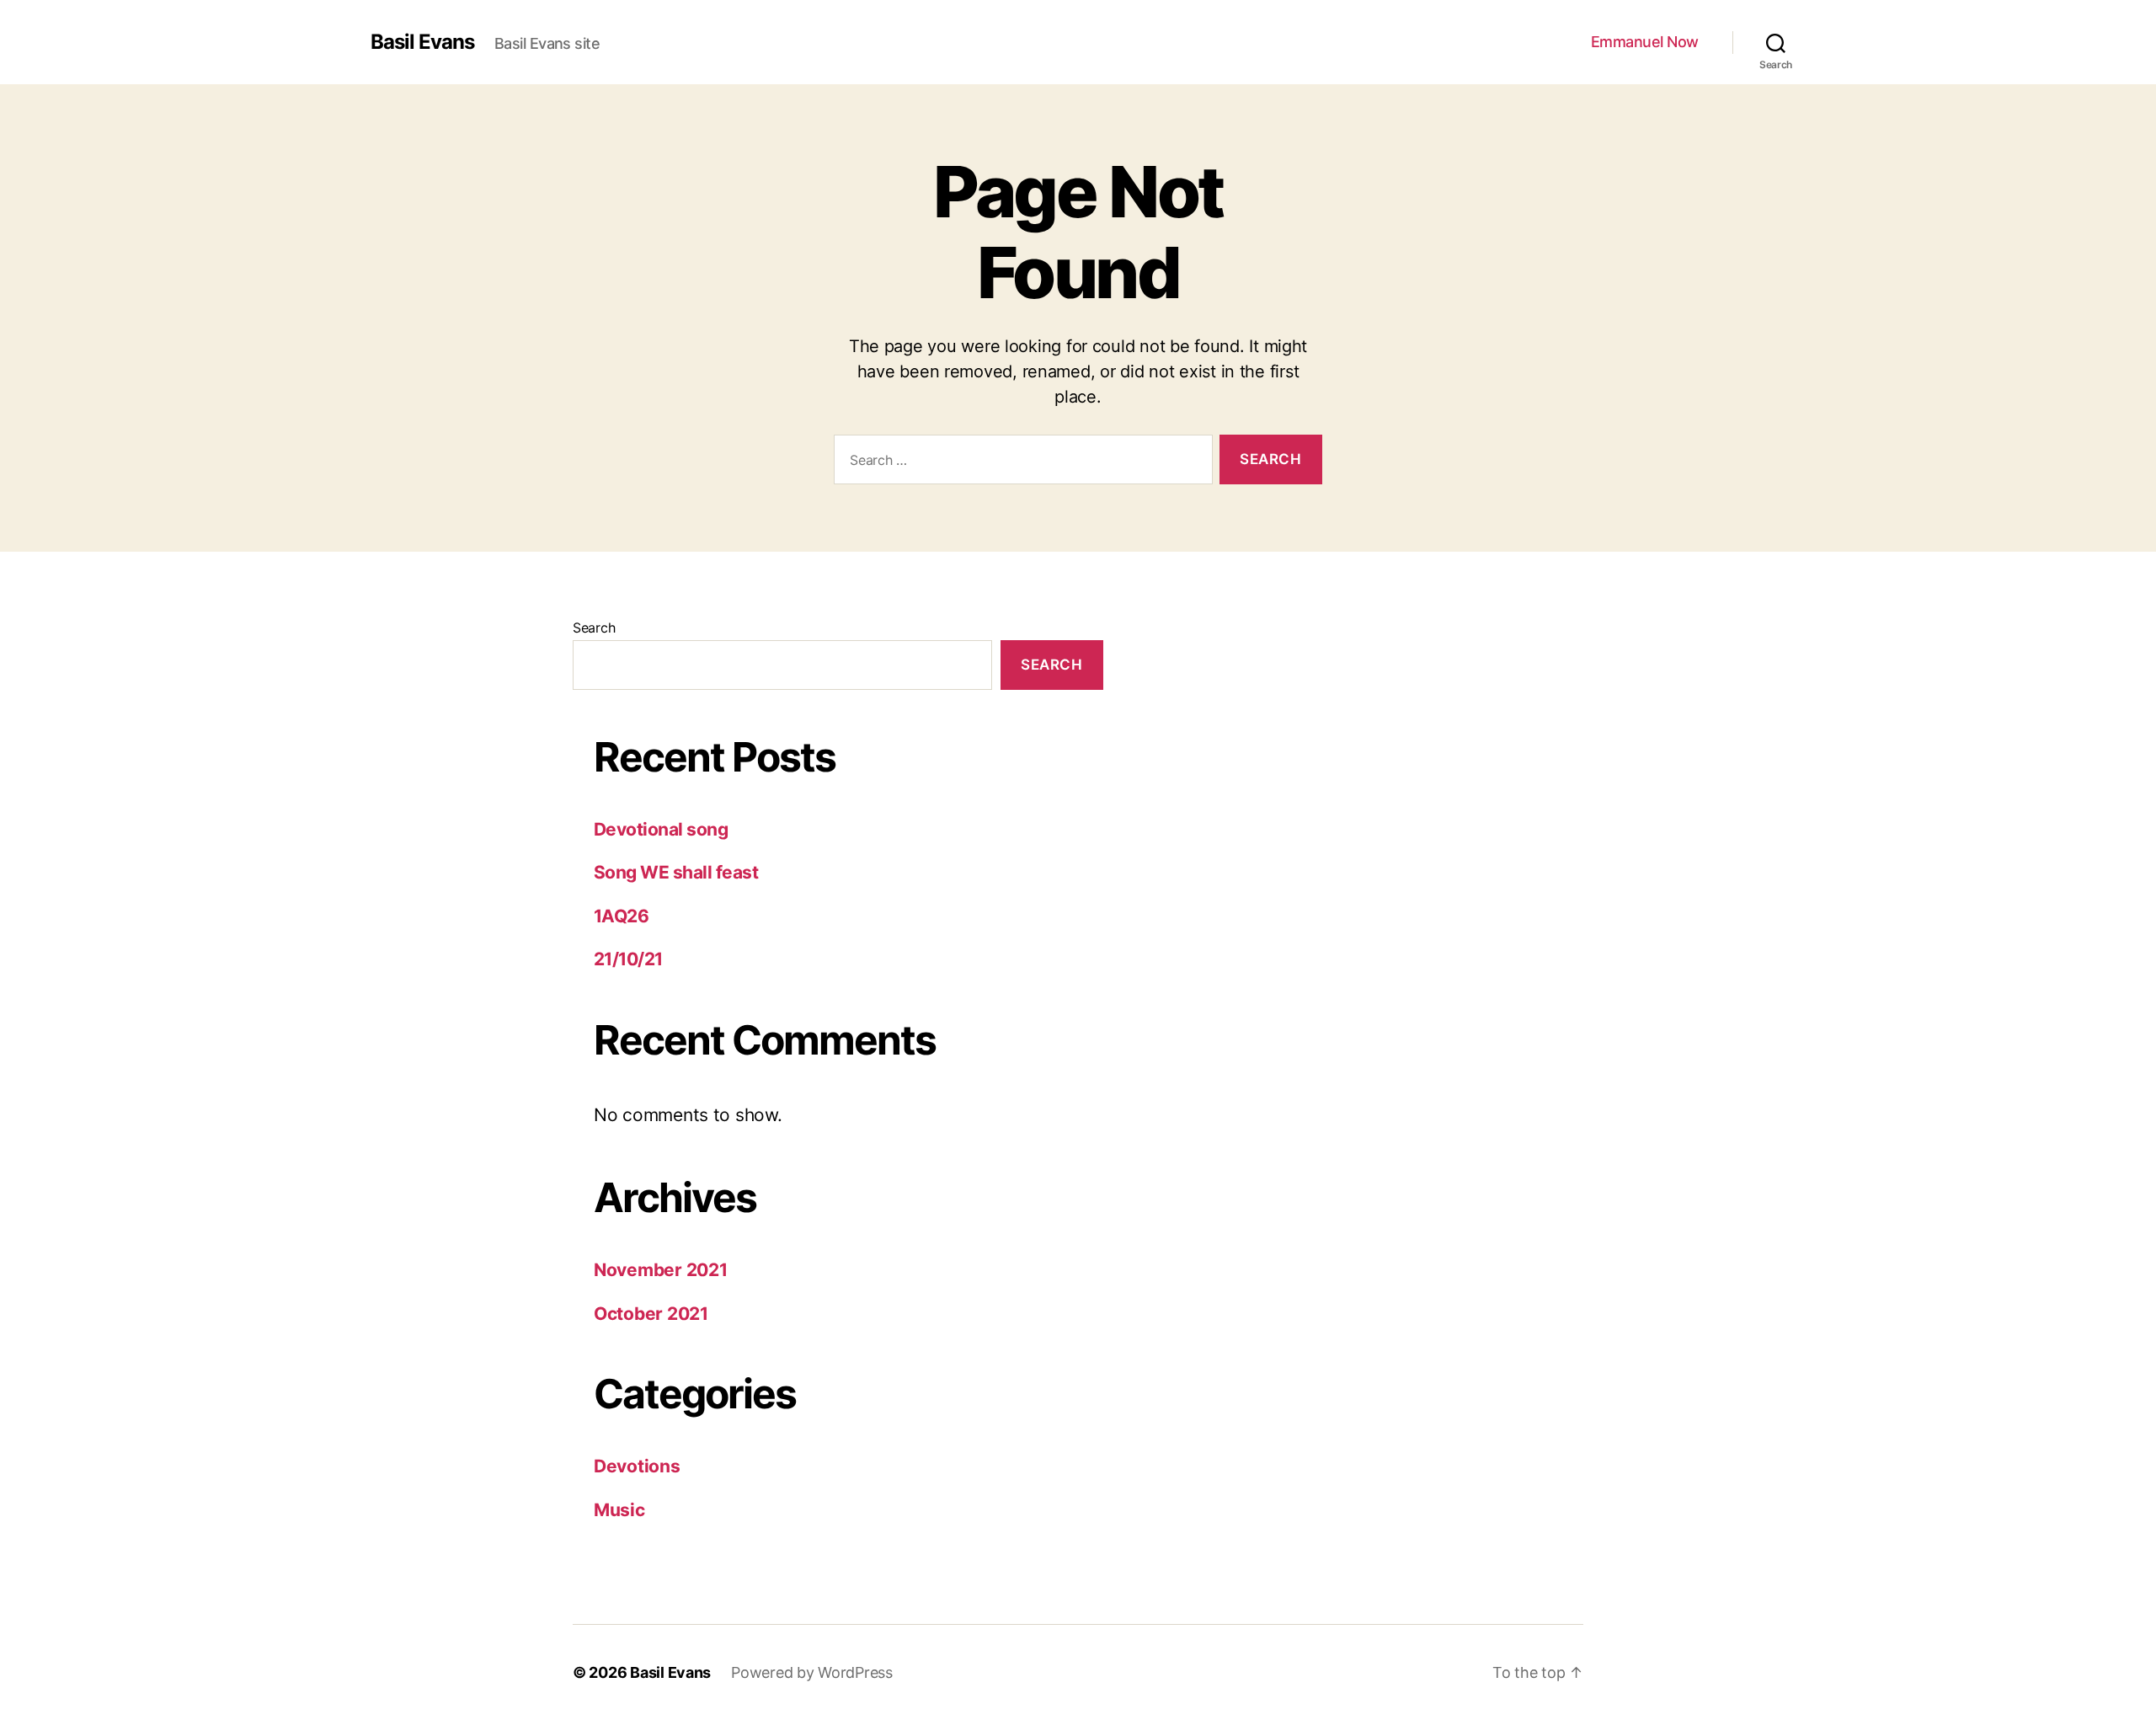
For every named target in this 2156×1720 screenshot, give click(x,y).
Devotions (637, 1466)
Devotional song (661, 829)
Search (594, 628)
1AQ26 (621, 916)
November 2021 (661, 1270)
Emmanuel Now (1645, 42)
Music (619, 1510)
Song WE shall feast (676, 872)
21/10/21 (628, 959)
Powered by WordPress (812, 1672)
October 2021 (651, 1314)
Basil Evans (422, 42)
